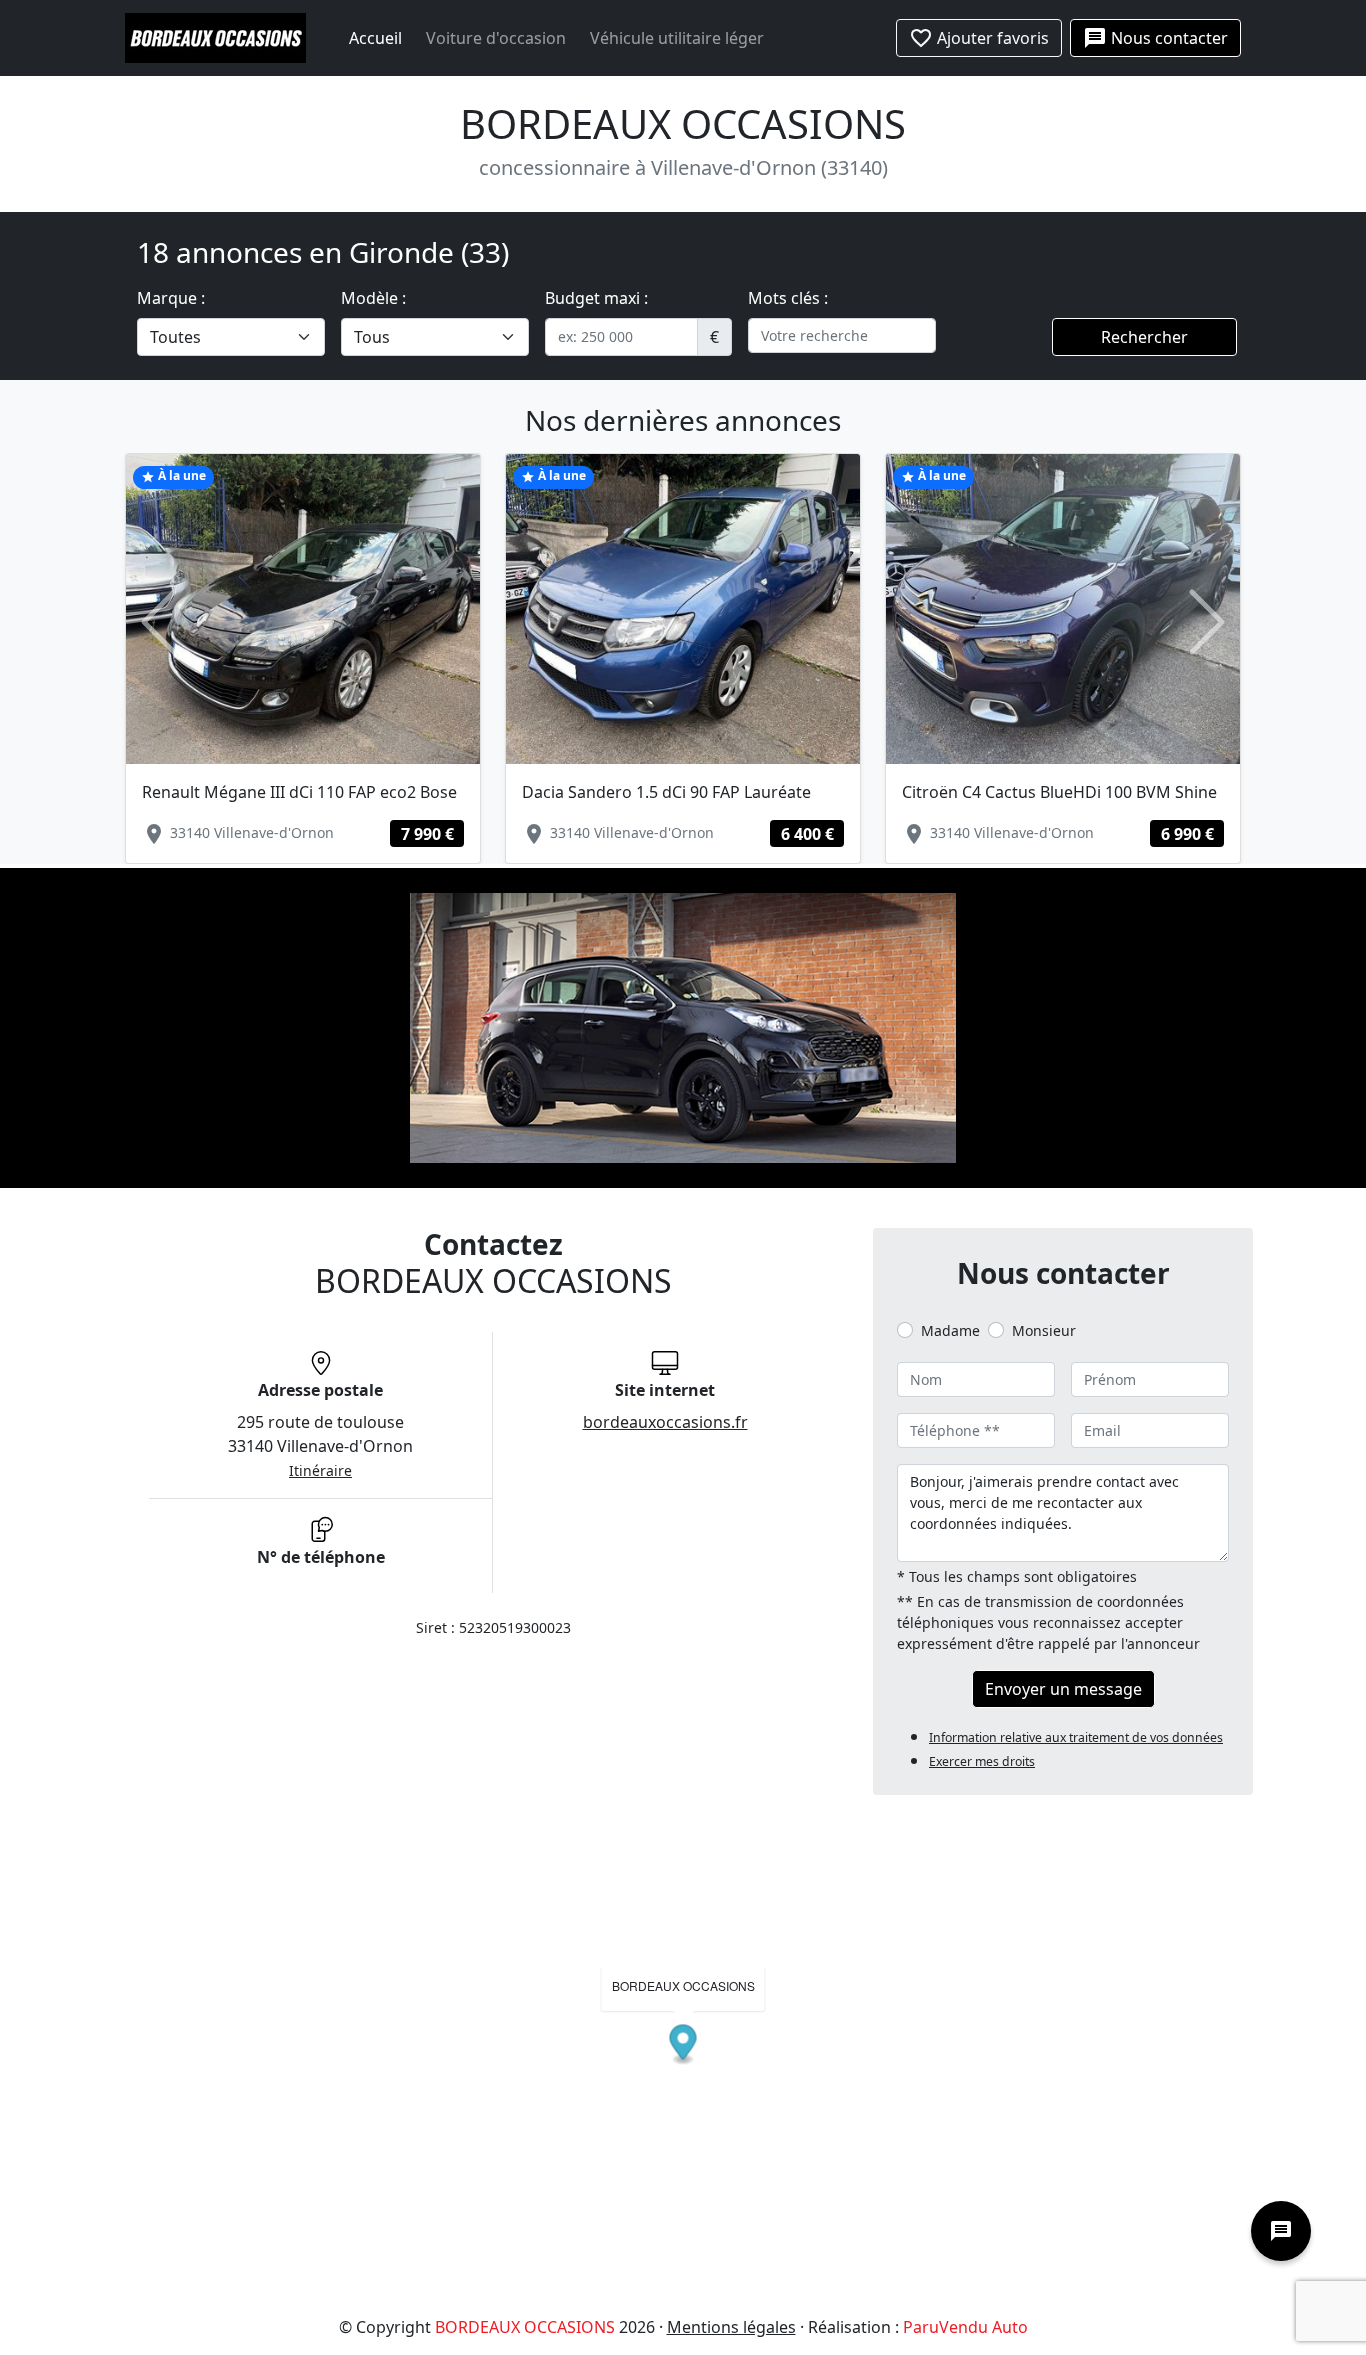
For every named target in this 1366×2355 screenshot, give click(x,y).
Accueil (375, 38)
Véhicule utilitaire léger (677, 38)
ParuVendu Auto (965, 2327)
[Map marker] (683, 2045)
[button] (158, 622)
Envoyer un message (1063, 1689)
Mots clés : (788, 298)
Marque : (171, 298)
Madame (950, 1330)
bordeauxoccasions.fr (665, 1422)
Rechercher (1144, 337)
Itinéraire (320, 1470)
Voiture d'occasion (496, 38)
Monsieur (1044, 1330)
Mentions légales (731, 2327)
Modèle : (373, 298)
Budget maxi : (596, 298)
